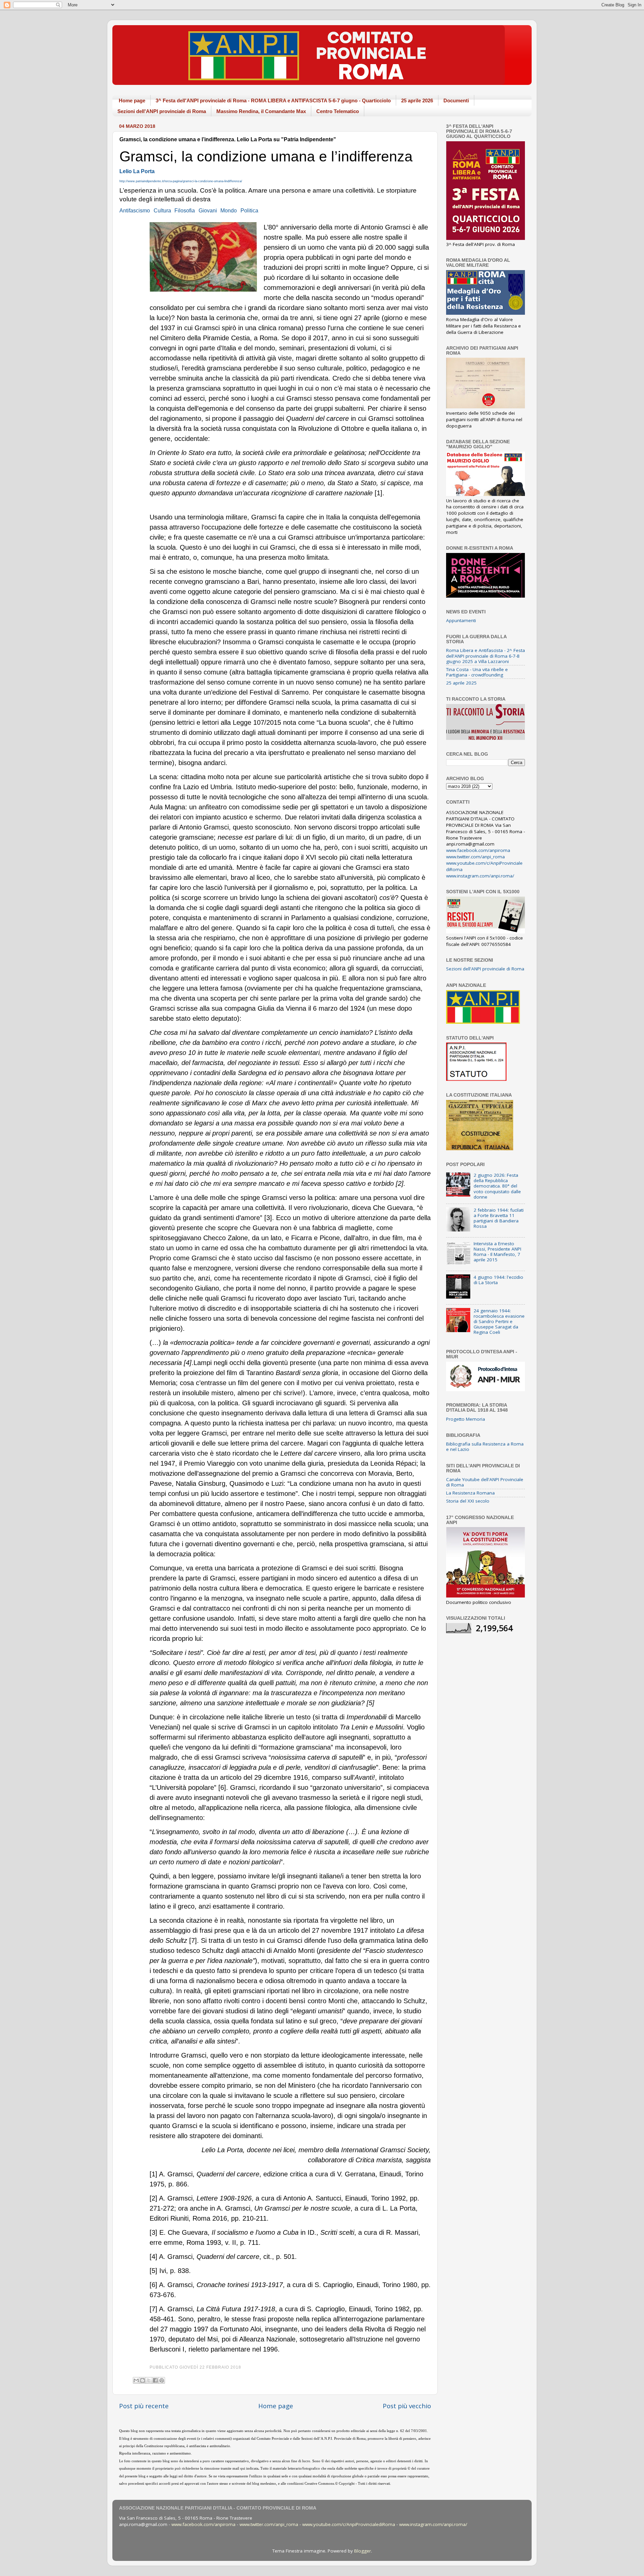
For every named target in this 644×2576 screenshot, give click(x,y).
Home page (132, 100)
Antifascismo (135, 210)
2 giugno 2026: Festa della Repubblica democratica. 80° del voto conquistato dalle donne (497, 1186)
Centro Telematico (338, 111)
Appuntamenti (461, 620)
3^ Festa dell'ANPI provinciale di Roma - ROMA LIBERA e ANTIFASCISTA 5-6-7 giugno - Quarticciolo (273, 100)
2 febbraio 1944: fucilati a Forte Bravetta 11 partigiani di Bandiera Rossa (499, 1218)
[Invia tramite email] (136, 2380)
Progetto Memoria (466, 1419)
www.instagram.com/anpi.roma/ (480, 876)
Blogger (363, 2551)
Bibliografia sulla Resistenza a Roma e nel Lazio (485, 1447)
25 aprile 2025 (461, 683)
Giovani (208, 210)
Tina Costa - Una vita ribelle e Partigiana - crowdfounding (477, 672)
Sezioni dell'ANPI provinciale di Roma (162, 111)
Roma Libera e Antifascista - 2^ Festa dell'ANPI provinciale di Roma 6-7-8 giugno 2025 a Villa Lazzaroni (486, 656)
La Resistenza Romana (470, 1493)
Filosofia (185, 210)
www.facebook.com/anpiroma (478, 850)
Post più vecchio (407, 2406)
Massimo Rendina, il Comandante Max (261, 111)
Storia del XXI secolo (468, 1501)
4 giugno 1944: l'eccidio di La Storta (498, 1280)
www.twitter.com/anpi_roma (475, 857)
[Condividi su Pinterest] (162, 2380)
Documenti (456, 100)
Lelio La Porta (137, 171)
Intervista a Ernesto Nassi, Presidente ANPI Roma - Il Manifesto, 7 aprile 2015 (497, 1252)
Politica (249, 210)
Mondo (229, 210)
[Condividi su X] (149, 2380)
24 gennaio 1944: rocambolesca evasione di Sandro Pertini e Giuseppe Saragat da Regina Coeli (499, 1322)
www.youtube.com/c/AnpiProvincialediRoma (349, 2524)
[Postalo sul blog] (143, 2380)
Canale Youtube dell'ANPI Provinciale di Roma (485, 1482)
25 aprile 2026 (417, 100)
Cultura (162, 210)
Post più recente (144, 2406)
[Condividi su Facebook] (155, 2380)
